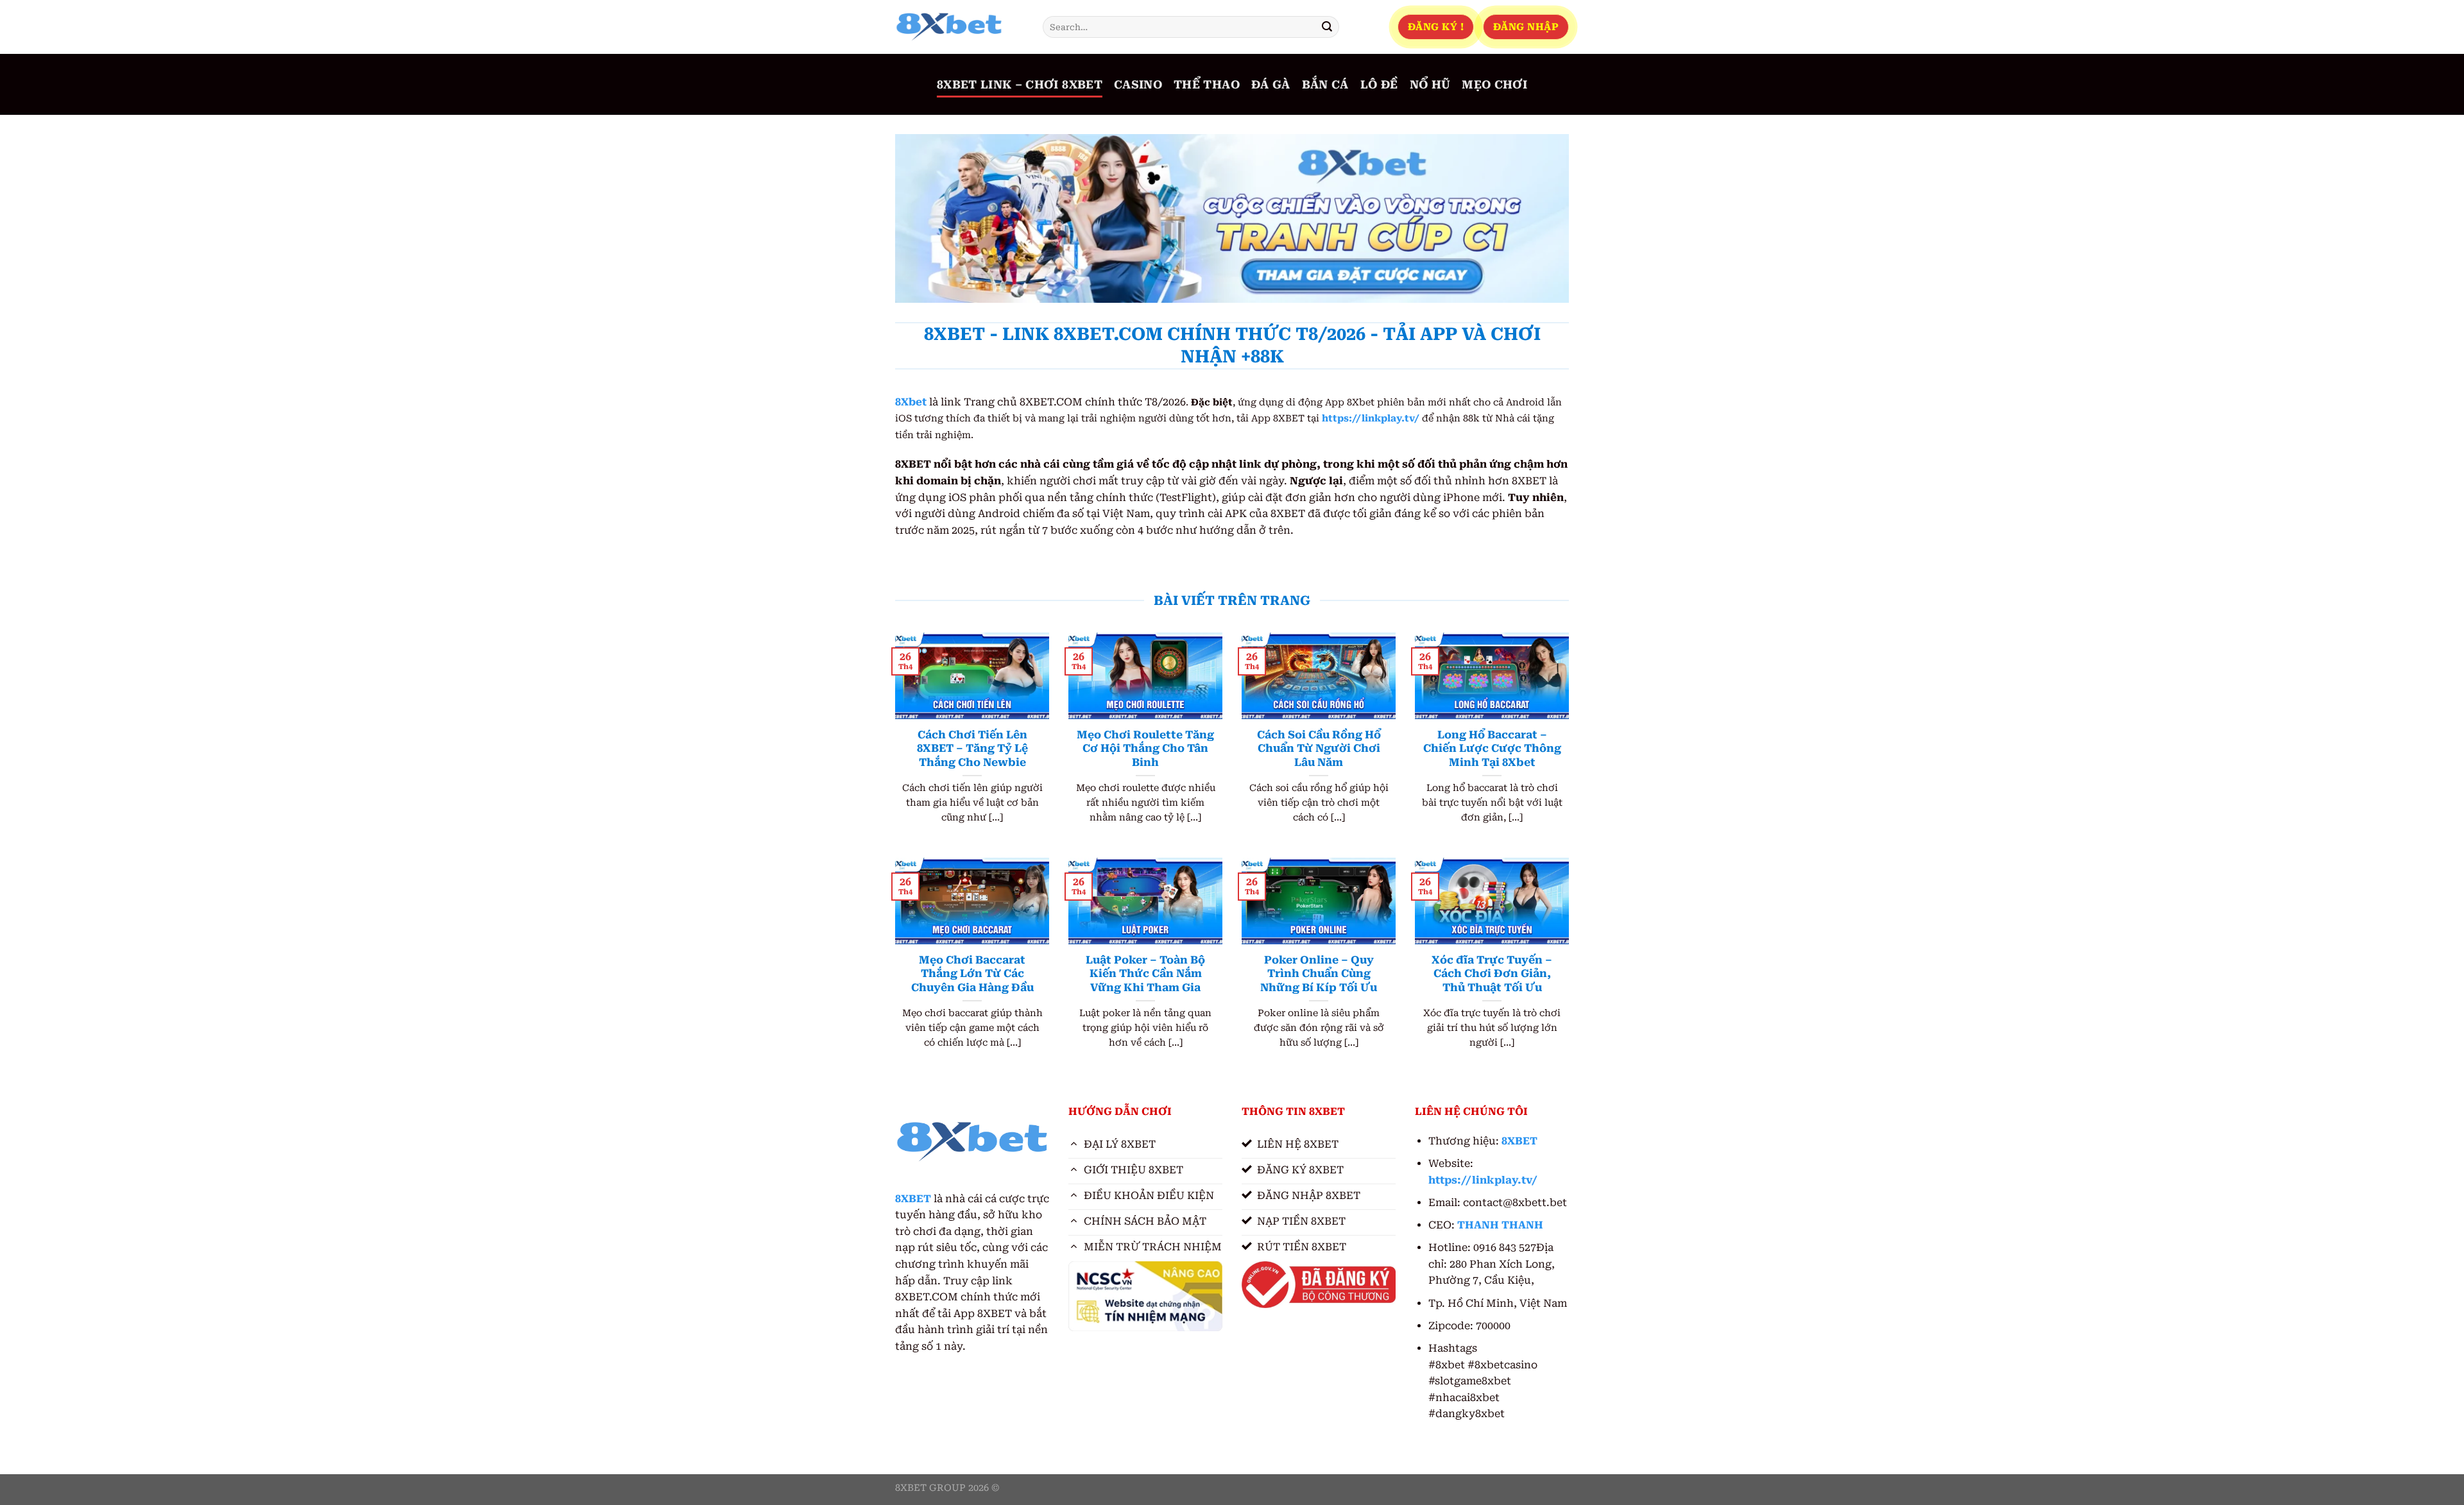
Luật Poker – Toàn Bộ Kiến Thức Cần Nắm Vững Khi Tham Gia (1145, 974)
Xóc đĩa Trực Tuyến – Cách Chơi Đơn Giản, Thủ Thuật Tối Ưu (1492, 974)
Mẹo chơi (1494, 85)
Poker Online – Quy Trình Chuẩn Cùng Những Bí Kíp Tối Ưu (1319, 974)
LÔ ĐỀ (1379, 85)
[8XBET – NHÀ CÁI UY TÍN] (959, 27)
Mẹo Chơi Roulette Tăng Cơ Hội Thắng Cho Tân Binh (1145, 749)
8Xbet (911, 402)
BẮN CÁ (1325, 85)
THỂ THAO (1207, 85)
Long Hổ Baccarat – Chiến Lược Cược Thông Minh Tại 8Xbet (1492, 749)
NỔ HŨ (1430, 85)
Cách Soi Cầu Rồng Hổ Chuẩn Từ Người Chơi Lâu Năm (1319, 749)
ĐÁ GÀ (1271, 85)
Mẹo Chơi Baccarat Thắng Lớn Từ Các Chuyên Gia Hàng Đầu (972, 974)
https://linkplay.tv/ (1371, 419)
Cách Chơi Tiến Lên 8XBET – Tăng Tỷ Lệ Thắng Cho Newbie (972, 749)
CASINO (1138, 85)
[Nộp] (1327, 27)
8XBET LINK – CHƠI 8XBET (1020, 85)
